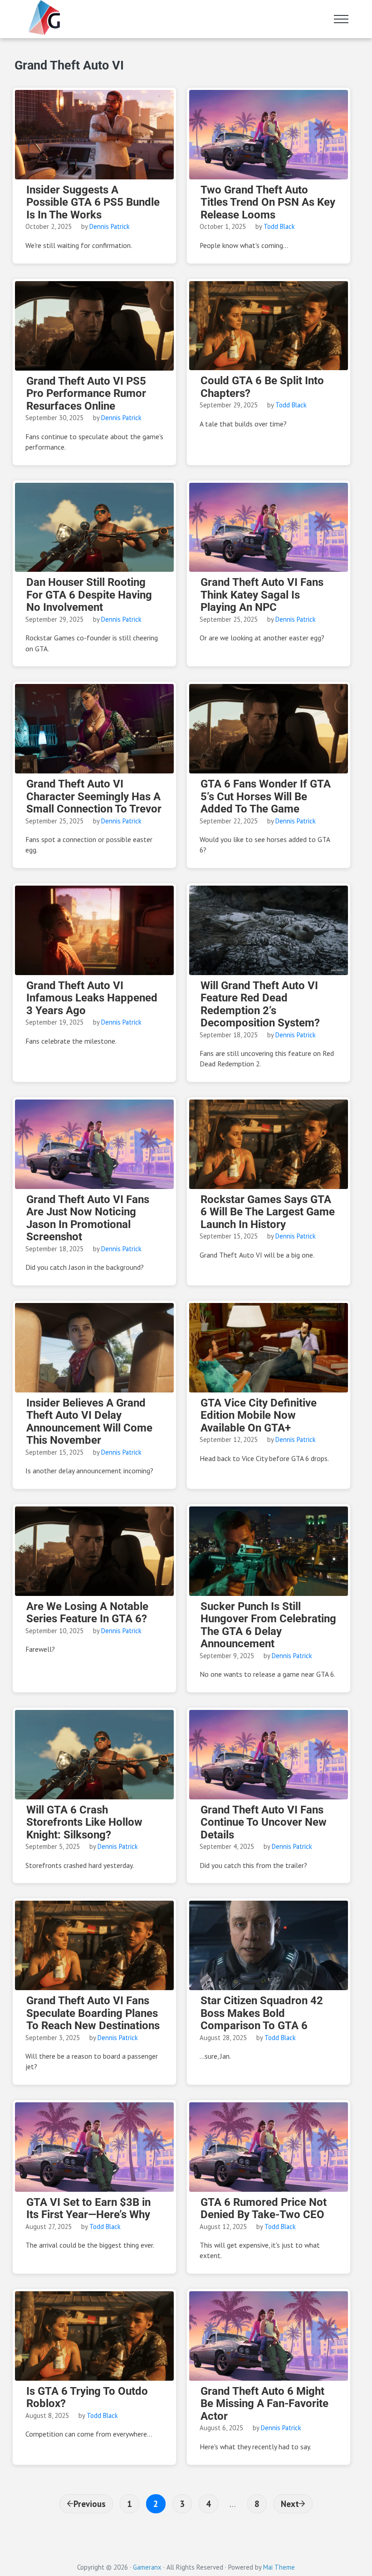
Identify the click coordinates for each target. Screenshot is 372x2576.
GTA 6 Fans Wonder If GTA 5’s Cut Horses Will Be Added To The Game (266, 797)
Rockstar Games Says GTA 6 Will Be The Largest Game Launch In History (268, 1212)
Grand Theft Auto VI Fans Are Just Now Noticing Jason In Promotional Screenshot (88, 1219)
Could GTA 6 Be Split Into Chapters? (262, 387)
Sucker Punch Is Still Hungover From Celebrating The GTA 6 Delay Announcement (268, 1625)
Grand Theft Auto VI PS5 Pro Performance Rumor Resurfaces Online (86, 394)
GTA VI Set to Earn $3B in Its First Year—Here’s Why (88, 2209)
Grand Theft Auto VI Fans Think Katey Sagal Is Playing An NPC (262, 595)
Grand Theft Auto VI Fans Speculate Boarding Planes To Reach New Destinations (93, 2013)
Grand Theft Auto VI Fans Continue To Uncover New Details (264, 1823)
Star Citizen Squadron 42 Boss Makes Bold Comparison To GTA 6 (262, 2013)
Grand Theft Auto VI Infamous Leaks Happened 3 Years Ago (92, 998)
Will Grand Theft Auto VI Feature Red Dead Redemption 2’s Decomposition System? (260, 1005)
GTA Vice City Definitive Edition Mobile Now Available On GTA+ (259, 1416)
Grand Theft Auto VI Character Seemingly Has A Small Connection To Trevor (94, 797)
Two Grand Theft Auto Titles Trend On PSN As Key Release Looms (268, 203)
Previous (90, 2504)
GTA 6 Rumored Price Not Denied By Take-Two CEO (264, 2209)
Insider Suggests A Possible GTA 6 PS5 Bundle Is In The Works (93, 203)
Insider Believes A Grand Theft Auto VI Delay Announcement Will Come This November (89, 1422)
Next (290, 2504)
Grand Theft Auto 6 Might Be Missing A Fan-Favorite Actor (264, 2404)
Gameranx (147, 2567)
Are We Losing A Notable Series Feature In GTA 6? (87, 1613)
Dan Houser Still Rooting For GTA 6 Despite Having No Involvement (89, 595)
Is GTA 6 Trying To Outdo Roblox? (87, 2398)
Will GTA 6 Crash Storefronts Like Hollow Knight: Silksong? (84, 1823)
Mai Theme (279, 2567)
